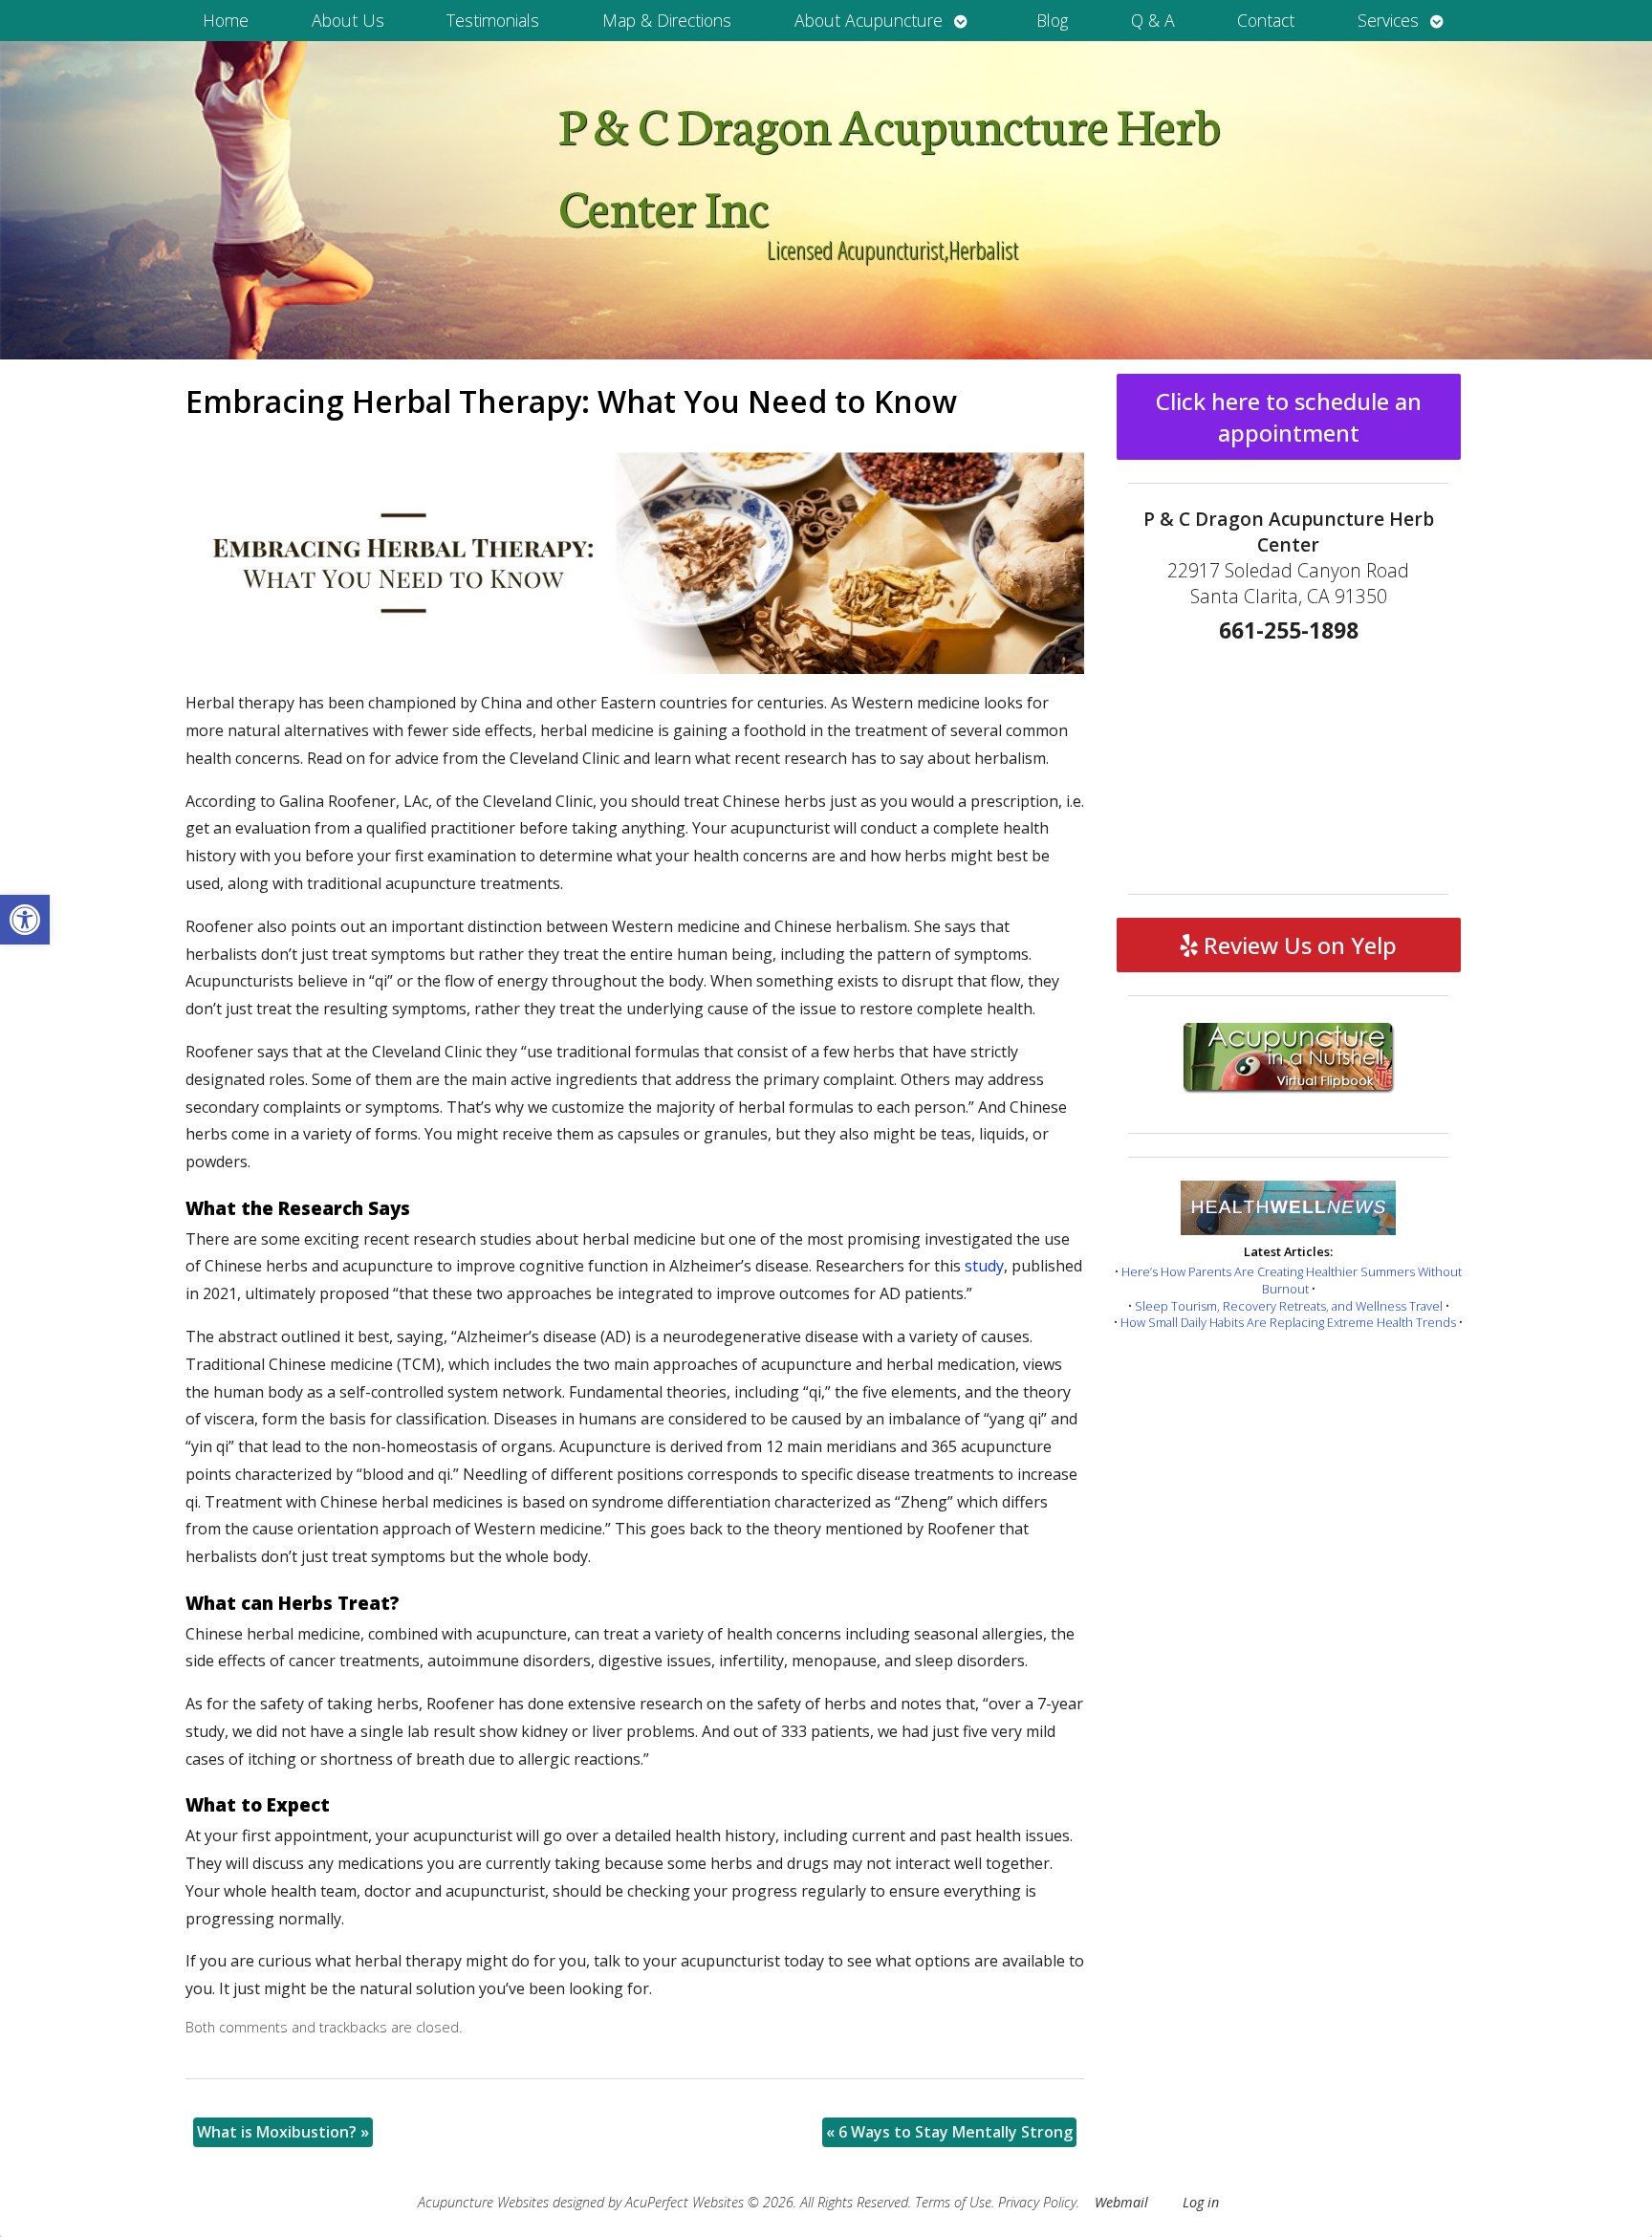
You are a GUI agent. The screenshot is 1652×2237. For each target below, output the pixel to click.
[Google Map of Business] (1289, 762)
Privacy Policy (1037, 2202)
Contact (1266, 20)
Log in (1201, 2202)
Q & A (1153, 20)
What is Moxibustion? (283, 2132)
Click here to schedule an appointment (1289, 417)
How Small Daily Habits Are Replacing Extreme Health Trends (1288, 1322)
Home (226, 20)
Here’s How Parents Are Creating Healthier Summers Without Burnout (1292, 1280)
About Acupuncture (869, 20)
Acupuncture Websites (483, 2202)
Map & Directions (667, 20)
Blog (1052, 20)
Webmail (1121, 2202)
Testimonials (493, 20)
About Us (348, 20)
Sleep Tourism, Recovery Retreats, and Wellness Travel (1289, 1306)
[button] (25, 920)
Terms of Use (953, 2202)
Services (1388, 20)
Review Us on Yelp (1297, 945)
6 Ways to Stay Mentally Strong (949, 2132)
